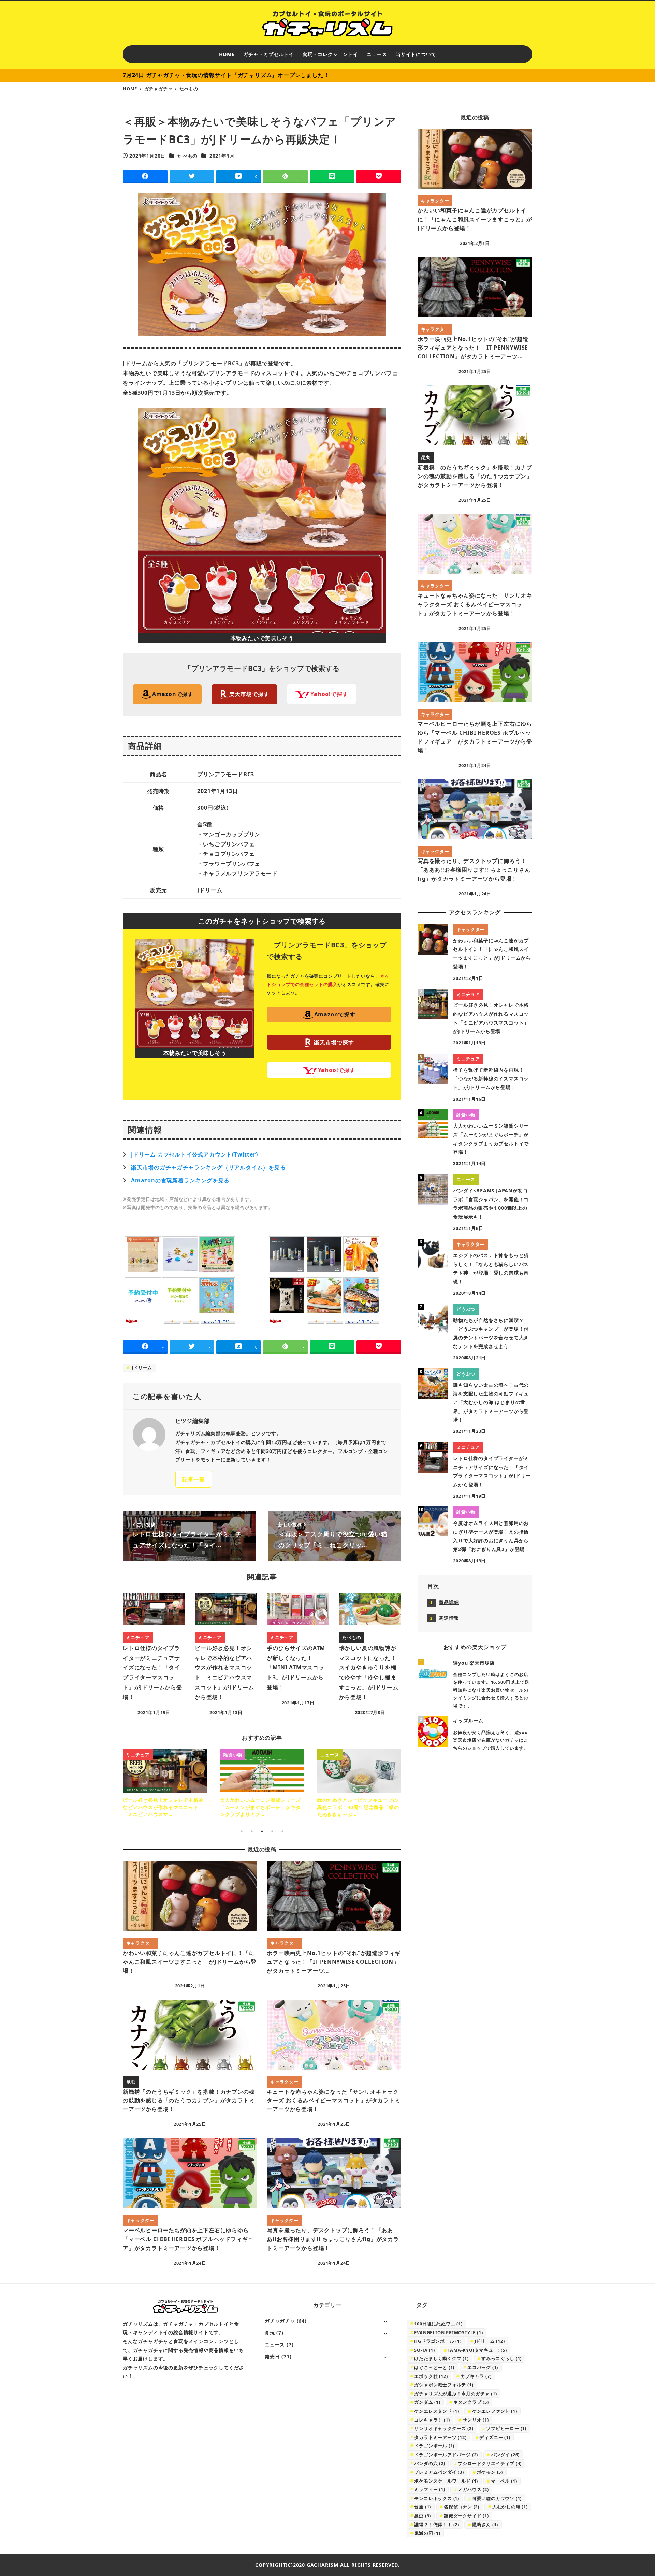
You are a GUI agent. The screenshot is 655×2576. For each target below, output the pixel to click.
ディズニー (495, 2437)
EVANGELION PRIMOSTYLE (448, 2332)
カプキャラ (476, 2376)
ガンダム (427, 2402)
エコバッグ (483, 2367)
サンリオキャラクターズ (444, 2428)
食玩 (270, 2333)
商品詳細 (449, 1602)
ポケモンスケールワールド (446, 2481)
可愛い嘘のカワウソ (497, 2498)
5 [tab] (282, 1831)
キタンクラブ (471, 2402)
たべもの (187, 156)
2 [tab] (252, 1831)
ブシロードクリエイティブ (490, 2463)
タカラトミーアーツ (440, 2437)
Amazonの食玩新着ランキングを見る (180, 1180)
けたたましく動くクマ (441, 2358)
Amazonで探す (173, 694)
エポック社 (431, 2376)
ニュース (275, 2345)
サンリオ (476, 2420)
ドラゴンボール (434, 2446)
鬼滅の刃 (427, 2533)
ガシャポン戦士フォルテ (444, 2385)
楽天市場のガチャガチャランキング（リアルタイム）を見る (208, 1167)
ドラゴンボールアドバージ (446, 2455)
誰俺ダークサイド (466, 2516)
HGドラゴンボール (438, 2341)
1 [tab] (242, 1831)
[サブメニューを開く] (385, 2321)
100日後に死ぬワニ (438, 2324)
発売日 (272, 2357)
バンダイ (505, 2455)
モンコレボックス (437, 2498)
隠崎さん (485, 2525)
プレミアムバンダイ (439, 2472)
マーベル (504, 2481)
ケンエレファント (495, 2411)
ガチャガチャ (280, 2321)
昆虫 (423, 2516)
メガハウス (473, 2489)
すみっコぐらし (501, 2358)
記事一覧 (194, 1479)
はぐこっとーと (434, 2367)
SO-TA (424, 2350)
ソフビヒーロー (506, 2428)
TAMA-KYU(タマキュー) (477, 2350)
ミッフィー (430, 2489)
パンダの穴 (430, 2463)
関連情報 (449, 1618)
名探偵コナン (462, 2507)
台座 (423, 2507)
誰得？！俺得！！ (437, 2525)
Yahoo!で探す (329, 694)
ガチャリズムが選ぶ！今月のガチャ (455, 2394)
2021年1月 (222, 156)
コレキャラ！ (432, 2420)
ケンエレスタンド (437, 2411)
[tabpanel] (165, 1784)
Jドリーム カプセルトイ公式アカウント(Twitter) (194, 1154)
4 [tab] (272, 1831)
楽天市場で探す (249, 694)
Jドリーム (141, 1368)
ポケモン (490, 2472)
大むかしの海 (510, 2507)
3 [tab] (262, 1831)
